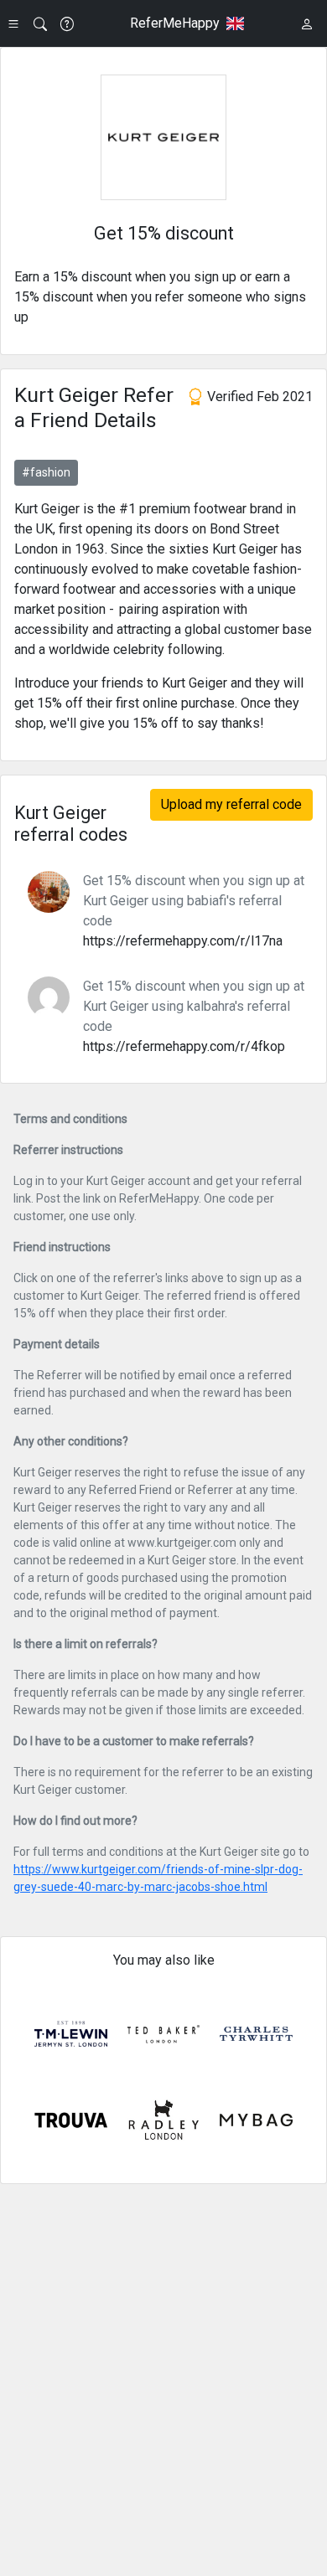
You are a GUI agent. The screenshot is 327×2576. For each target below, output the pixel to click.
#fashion (46, 472)
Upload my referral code (231, 804)
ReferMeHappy (175, 23)
